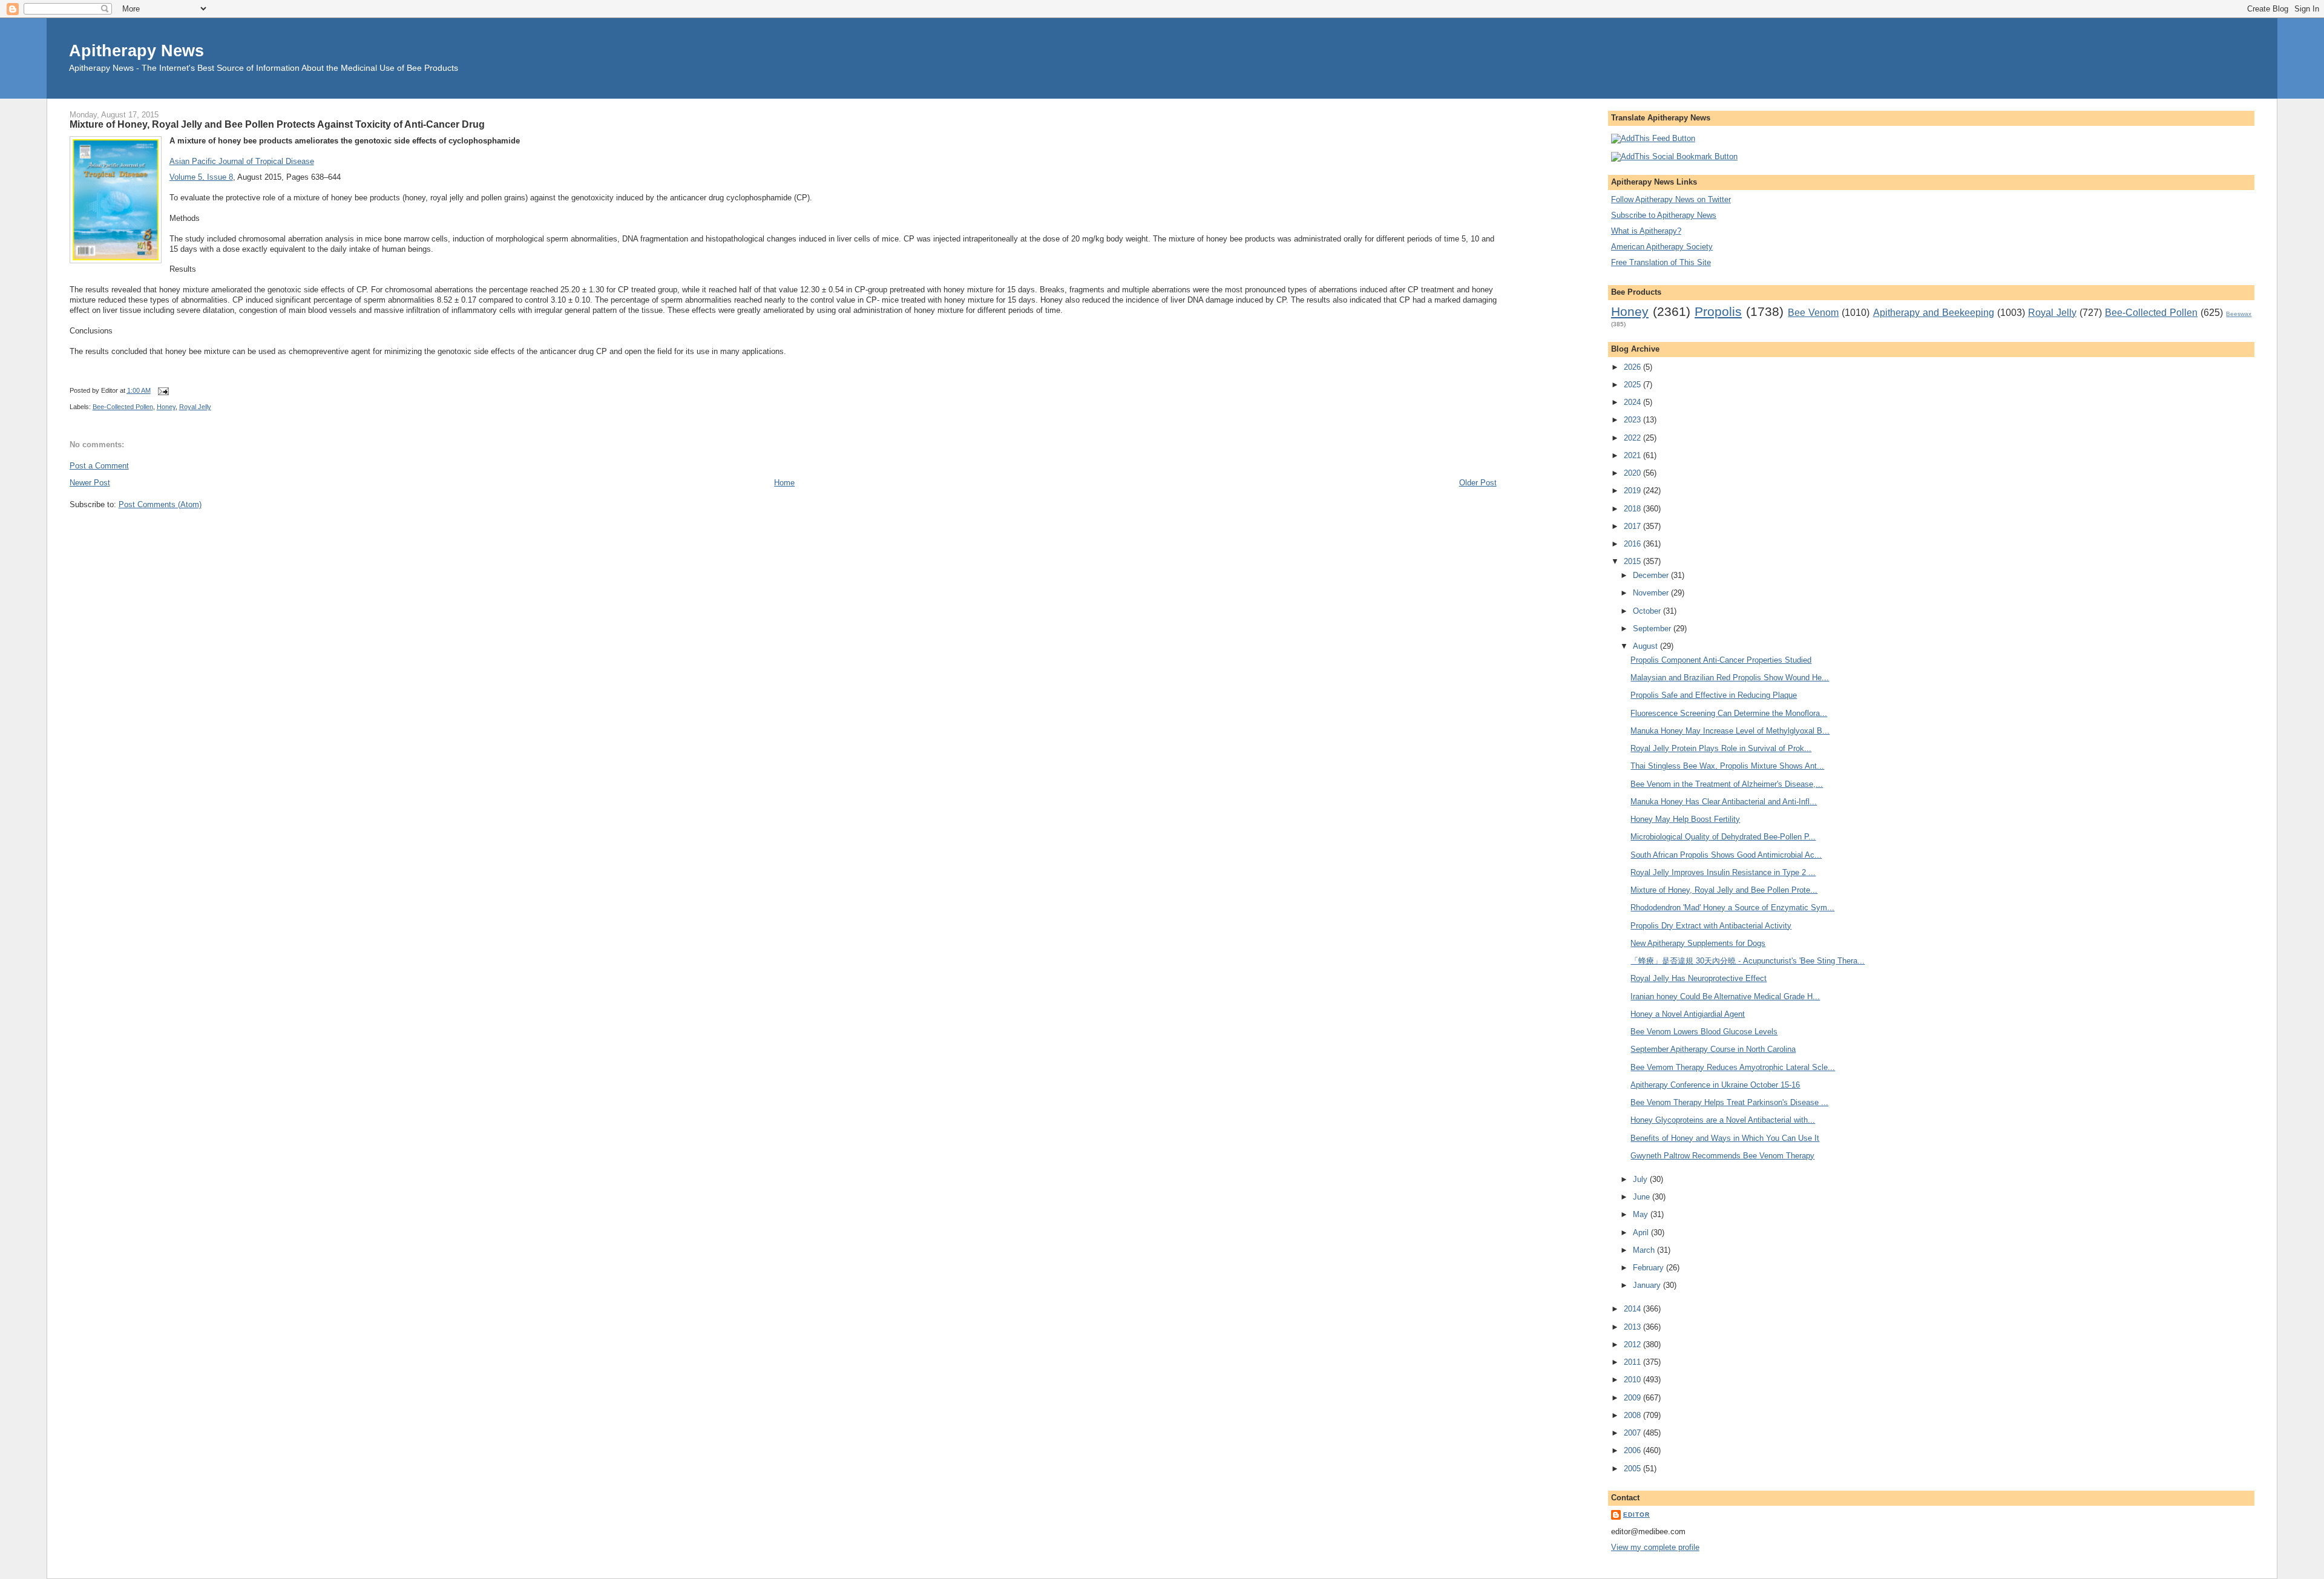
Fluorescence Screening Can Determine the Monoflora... (1729, 713)
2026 (1633, 367)
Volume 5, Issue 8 (201, 177)
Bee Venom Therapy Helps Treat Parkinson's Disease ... (1729, 1102)
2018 (1633, 509)
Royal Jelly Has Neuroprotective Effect (1699, 978)
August (1646, 646)
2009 (1633, 1398)
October (1648, 611)
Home (784, 483)
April (1642, 1233)
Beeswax (2239, 314)
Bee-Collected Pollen (123, 407)
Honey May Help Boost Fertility (1685, 819)
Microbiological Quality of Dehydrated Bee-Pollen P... (1723, 837)
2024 (1633, 402)
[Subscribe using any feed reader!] (1653, 138)
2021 (1633, 455)
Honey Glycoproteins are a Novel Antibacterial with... (1723, 1120)
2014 (1633, 1309)
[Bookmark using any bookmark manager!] (1674, 156)
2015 (1633, 561)
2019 (1633, 491)
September (1653, 629)
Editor (1636, 1515)
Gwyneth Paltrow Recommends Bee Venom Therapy (1722, 1156)
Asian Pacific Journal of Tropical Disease (242, 161)
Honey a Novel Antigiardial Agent (1688, 1014)
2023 (1633, 420)
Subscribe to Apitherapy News (1664, 215)
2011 (1633, 1362)
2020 (1633, 473)
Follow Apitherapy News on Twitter (1671, 199)
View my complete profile (1655, 1547)
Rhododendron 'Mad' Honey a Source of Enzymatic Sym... (1732, 908)
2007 (1633, 1433)
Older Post (1478, 483)
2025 (1633, 385)
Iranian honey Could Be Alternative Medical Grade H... (1725, 996)
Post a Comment (99, 466)
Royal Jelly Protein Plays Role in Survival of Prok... (1721, 748)
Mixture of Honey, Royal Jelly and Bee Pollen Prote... (1724, 890)
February (1649, 1268)
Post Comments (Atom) (160, 504)
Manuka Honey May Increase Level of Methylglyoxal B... (1730, 731)
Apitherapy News (136, 51)
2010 (1633, 1380)
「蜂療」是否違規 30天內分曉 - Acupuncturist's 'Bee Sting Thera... (1748, 961)
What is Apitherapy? (1646, 231)
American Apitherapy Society (1662, 247)
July (1641, 1179)
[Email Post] (162, 390)
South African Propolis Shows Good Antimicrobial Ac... (1726, 855)
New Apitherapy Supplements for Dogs (1698, 943)
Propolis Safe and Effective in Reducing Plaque (1714, 695)
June (1643, 1197)
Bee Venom (1813, 313)
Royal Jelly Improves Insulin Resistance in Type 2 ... (1723, 872)
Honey (166, 407)
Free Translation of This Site (1661, 262)
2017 (1633, 526)
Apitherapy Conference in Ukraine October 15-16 (1715, 1085)
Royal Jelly (195, 407)
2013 (1633, 1327)
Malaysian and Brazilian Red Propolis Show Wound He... (1730, 678)
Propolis (1718, 311)
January (1648, 1285)
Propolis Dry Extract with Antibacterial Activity (1711, 926)
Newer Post (90, 483)
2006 (1633, 1450)
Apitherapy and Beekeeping (1934, 313)
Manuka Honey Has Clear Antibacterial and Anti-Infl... (1724, 802)
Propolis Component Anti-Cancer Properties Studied (1721, 660)
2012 (1633, 1344)
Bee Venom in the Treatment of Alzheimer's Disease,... (1727, 784)
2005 (1633, 1469)
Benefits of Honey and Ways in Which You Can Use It (1725, 1138)
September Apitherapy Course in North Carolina (1713, 1049)
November (1652, 593)
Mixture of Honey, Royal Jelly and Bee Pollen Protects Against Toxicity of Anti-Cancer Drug (277, 124)
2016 (1633, 544)
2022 (1633, 438)
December (1652, 575)
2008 (1633, 1415)
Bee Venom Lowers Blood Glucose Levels (1704, 1032)
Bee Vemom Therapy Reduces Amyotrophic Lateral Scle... (1733, 1067)
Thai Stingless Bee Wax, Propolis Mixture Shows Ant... (1727, 766)
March (1645, 1250)
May (1642, 1214)
